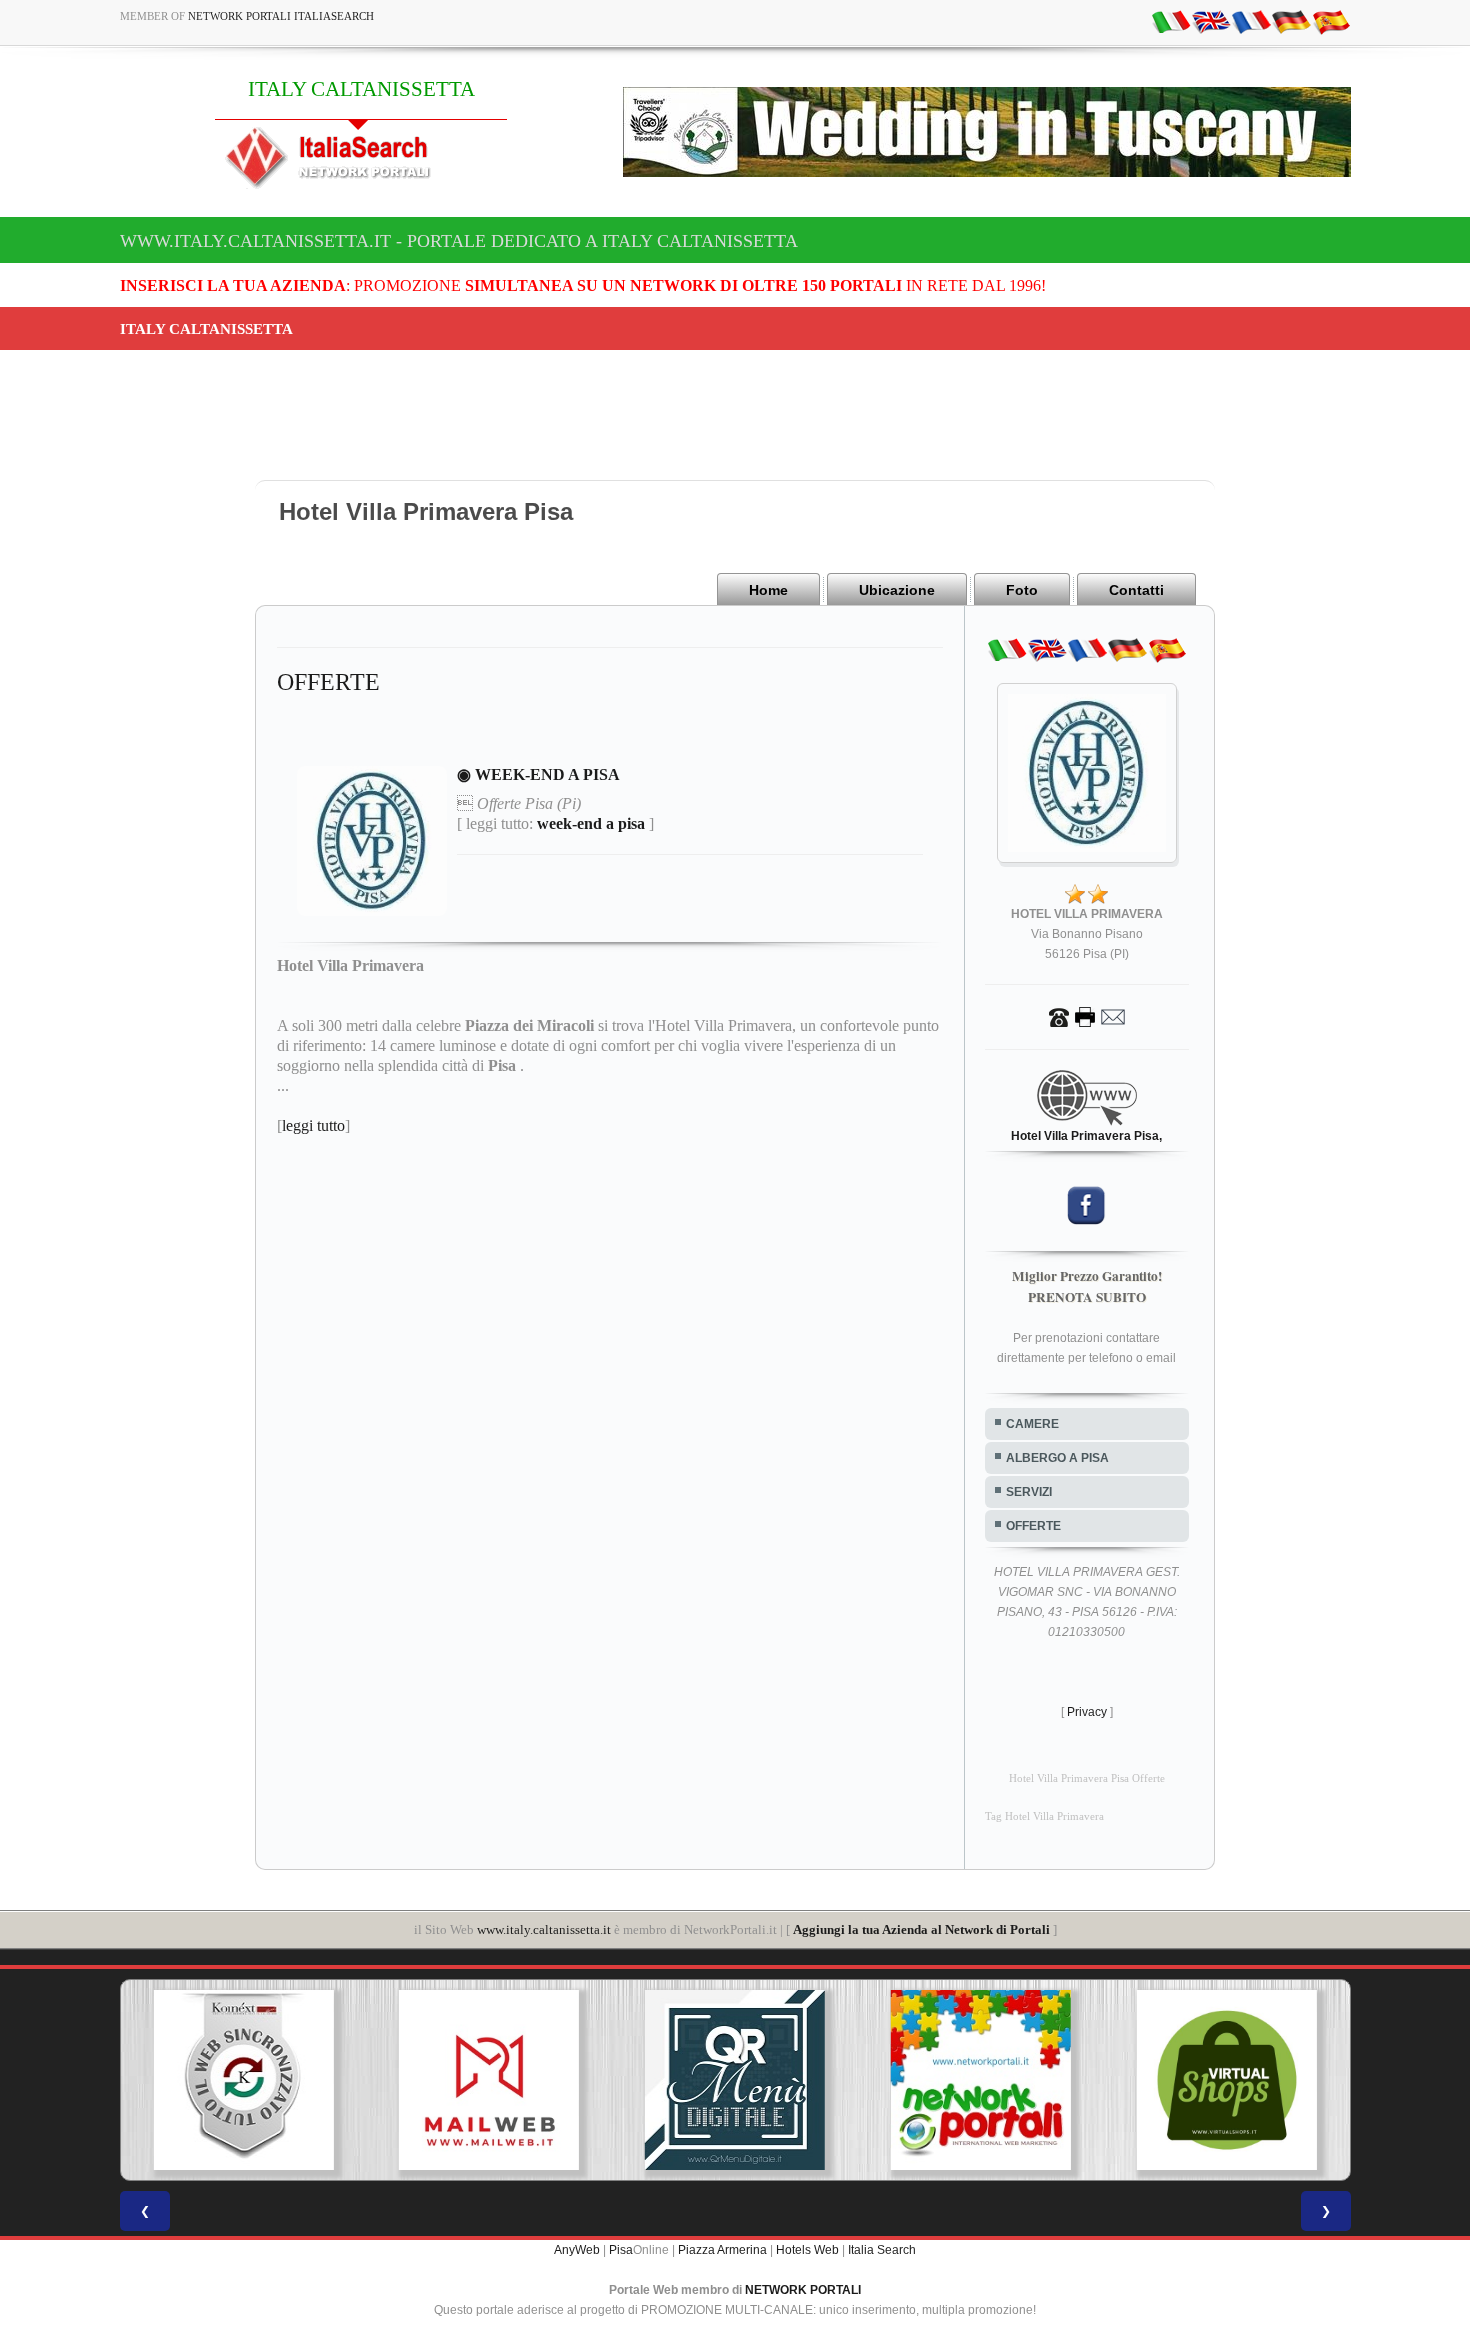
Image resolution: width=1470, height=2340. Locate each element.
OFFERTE (1033, 1526)
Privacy (1087, 1712)
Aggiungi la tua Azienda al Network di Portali (921, 1929)
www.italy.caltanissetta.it (544, 1929)
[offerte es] (1331, 21)
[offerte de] (1291, 21)
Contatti (1136, 590)
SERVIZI (1029, 1492)
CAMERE (1032, 1424)
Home (768, 590)
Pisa (621, 2250)
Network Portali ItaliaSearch (281, 16)
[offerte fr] (1251, 21)
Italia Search (882, 2250)
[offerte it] (1171, 21)
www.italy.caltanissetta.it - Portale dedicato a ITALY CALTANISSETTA (459, 241)
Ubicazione (897, 590)
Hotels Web (807, 2250)
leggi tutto (313, 1125)
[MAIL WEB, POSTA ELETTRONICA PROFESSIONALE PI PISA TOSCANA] (489, 2080)
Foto (1022, 590)
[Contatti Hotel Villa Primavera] (1087, 1016)
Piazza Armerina (722, 2250)
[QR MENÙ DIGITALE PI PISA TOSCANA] (735, 2080)
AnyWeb (577, 2250)
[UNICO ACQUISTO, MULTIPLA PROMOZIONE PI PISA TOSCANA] (981, 2080)
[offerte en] (1211, 21)
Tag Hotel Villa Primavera (1044, 1816)
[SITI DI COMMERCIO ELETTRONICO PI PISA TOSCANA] (1227, 2080)
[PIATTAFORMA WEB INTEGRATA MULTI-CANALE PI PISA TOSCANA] (243, 2080)
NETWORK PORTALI (803, 2290)
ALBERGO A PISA (1057, 1458)
